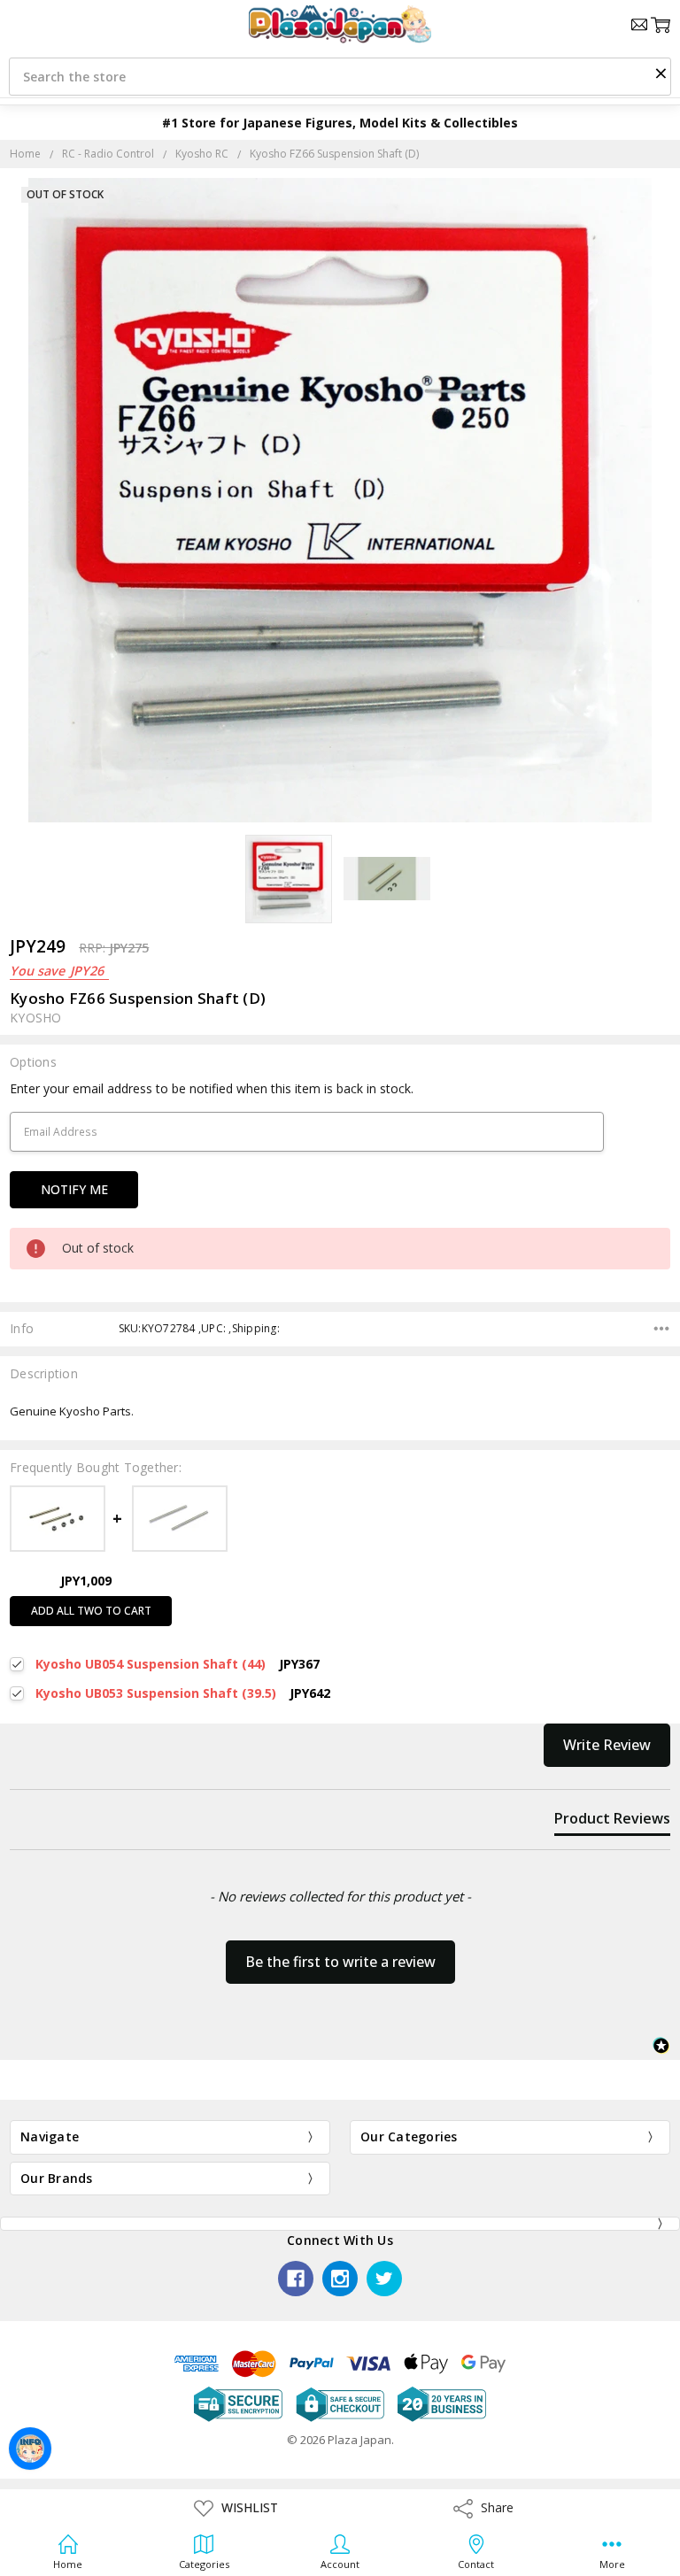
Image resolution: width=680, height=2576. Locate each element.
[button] (661, 73)
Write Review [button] (607, 1745)
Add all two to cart (91, 1611)
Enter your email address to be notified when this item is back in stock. (212, 1088)
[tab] (612, 1822)
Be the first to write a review (340, 1962)
